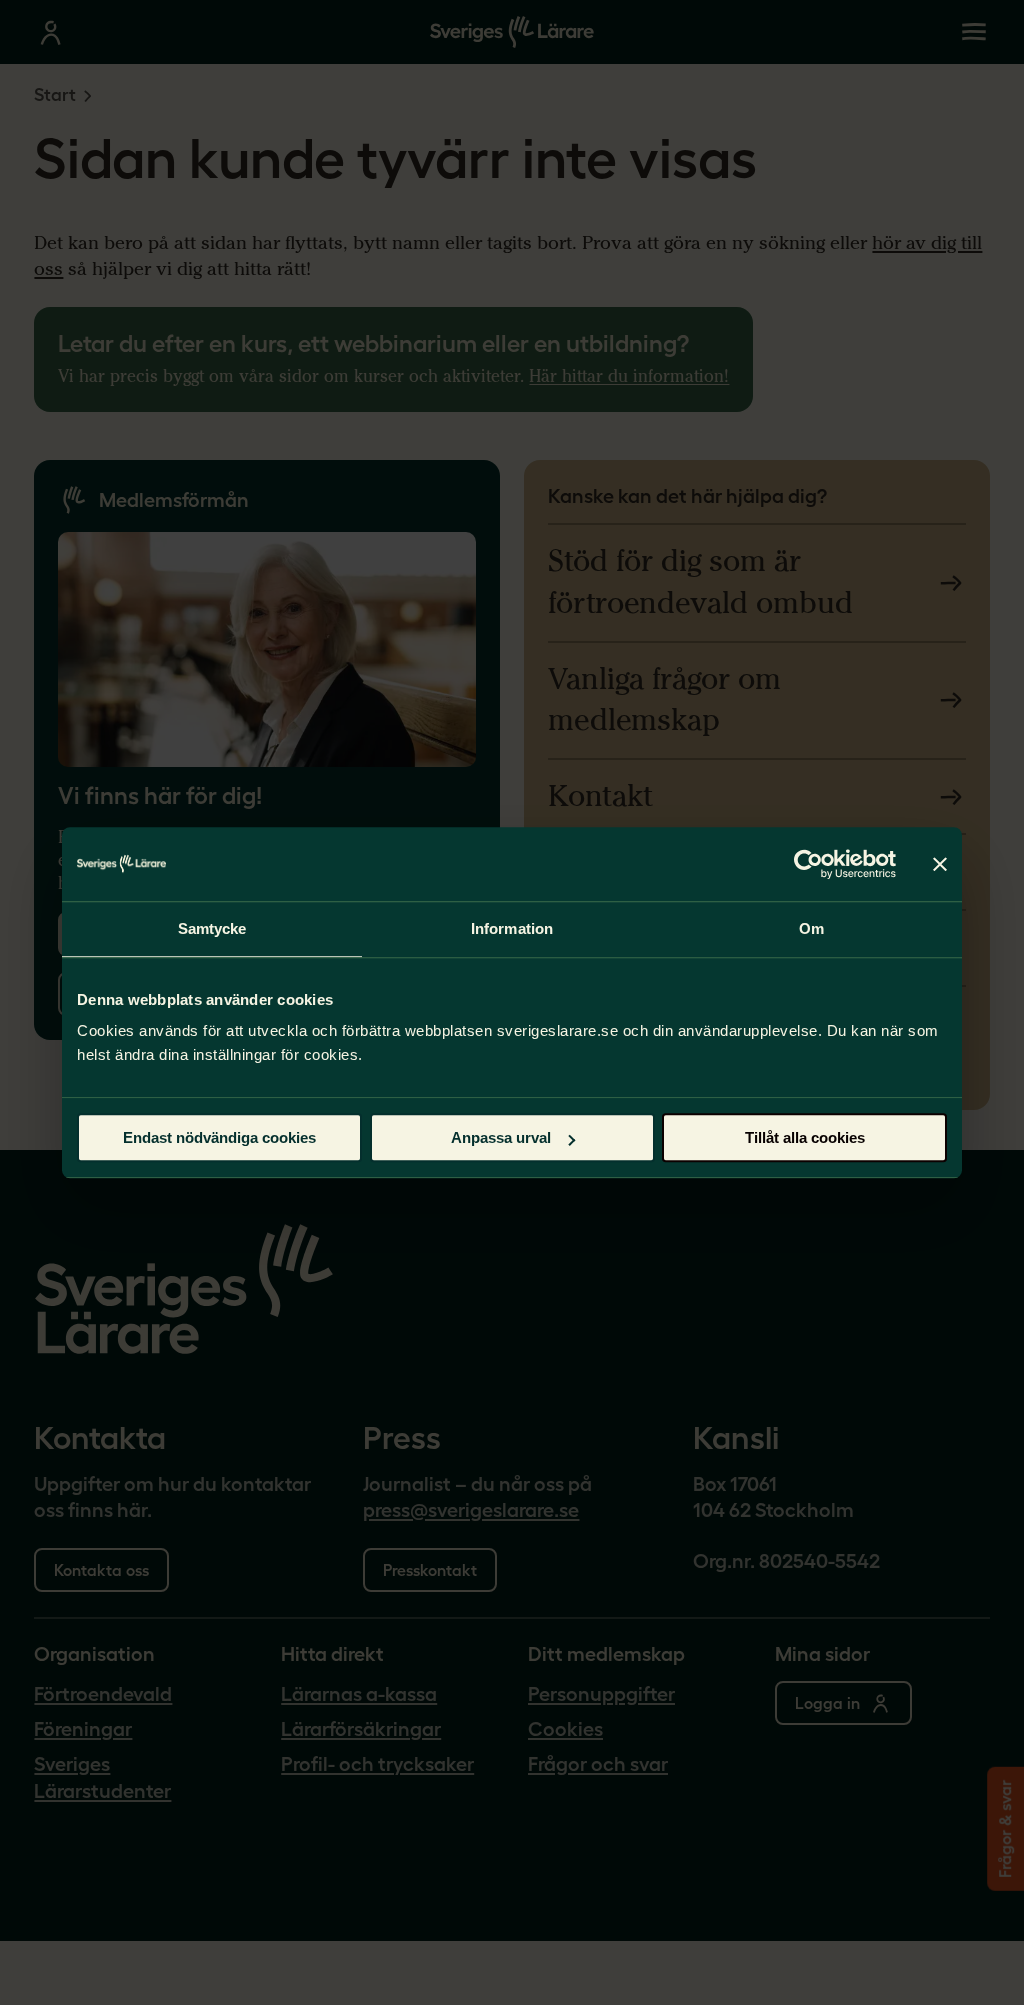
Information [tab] (512, 928)
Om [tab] (811, 928)
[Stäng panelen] (940, 864)
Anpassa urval (501, 1137)
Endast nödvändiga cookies (219, 1137)
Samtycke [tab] (212, 928)
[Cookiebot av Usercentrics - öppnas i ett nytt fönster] (808, 864)
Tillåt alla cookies (805, 1137)
